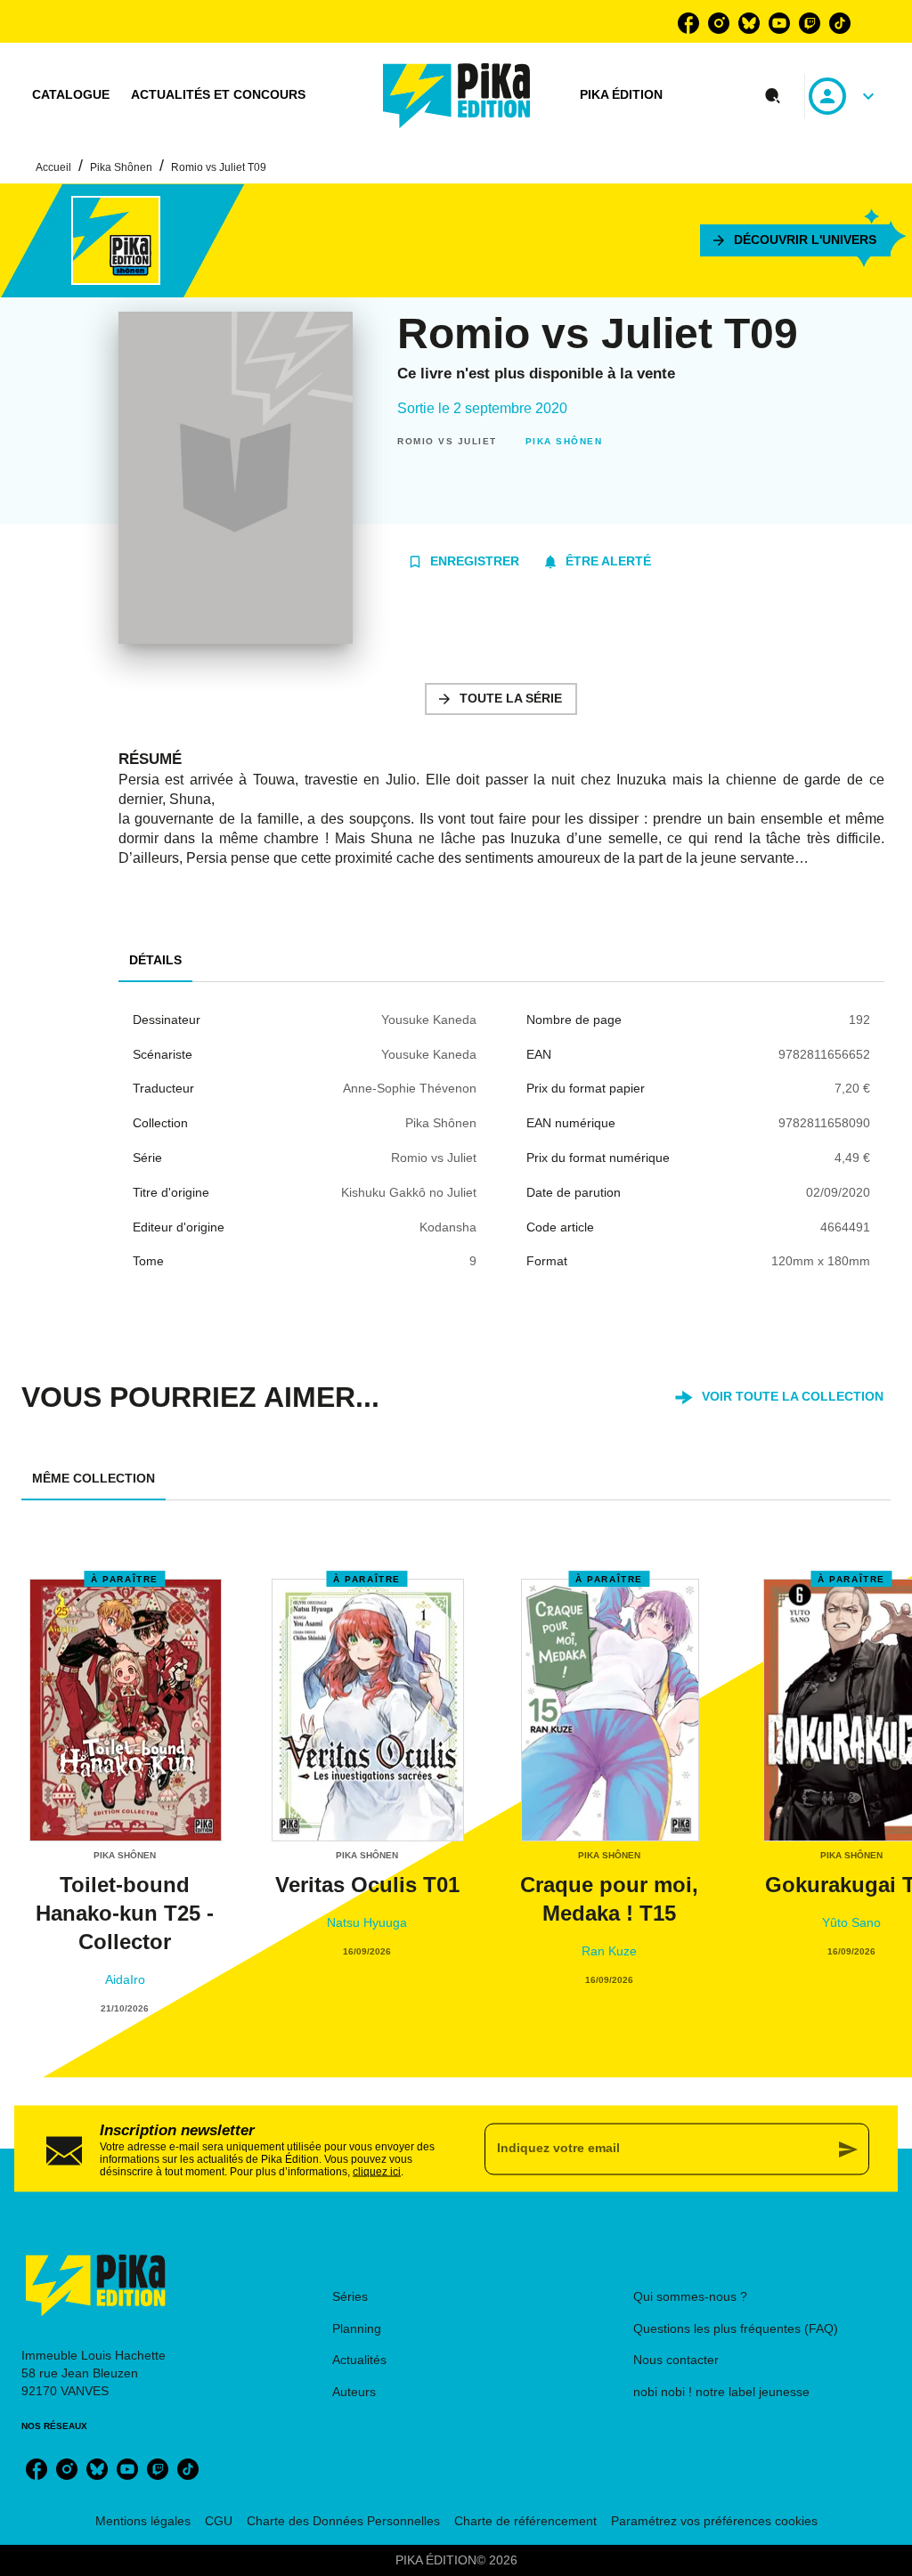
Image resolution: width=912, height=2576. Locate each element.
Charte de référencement (525, 2521)
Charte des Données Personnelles (343, 2521)
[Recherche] (773, 96)
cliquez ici (377, 2171)
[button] (795, 240)
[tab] (71, 95)
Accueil (53, 167)
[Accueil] (457, 96)
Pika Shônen (121, 167)
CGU (219, 2521)
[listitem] (688, 23)
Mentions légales (143, 2521)
